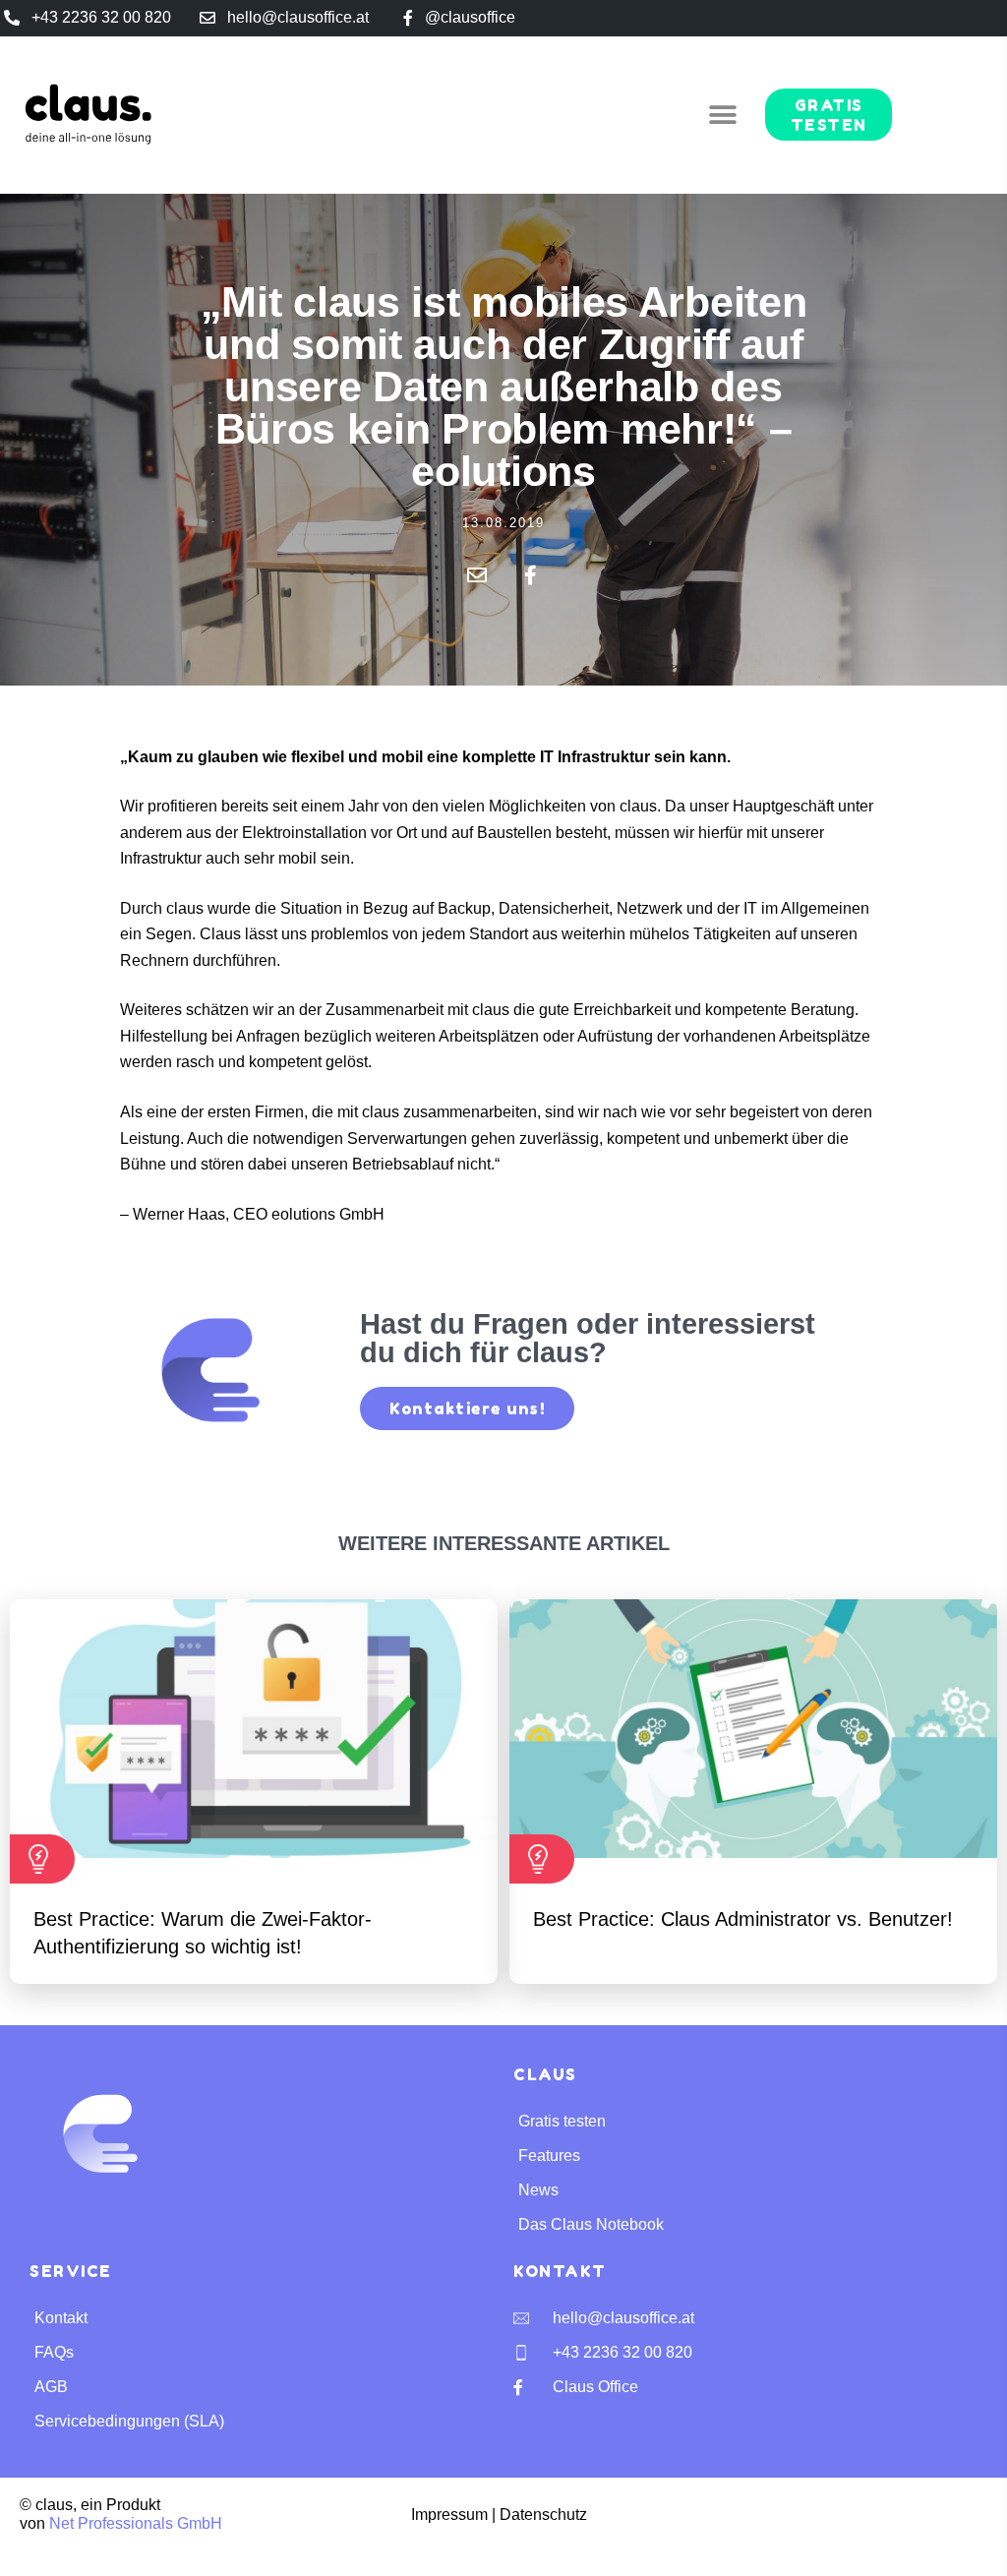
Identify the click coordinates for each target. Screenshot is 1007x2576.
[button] (723, 115)
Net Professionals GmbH (136, 2523)
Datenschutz (543, 2515)
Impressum (449, 2515)
